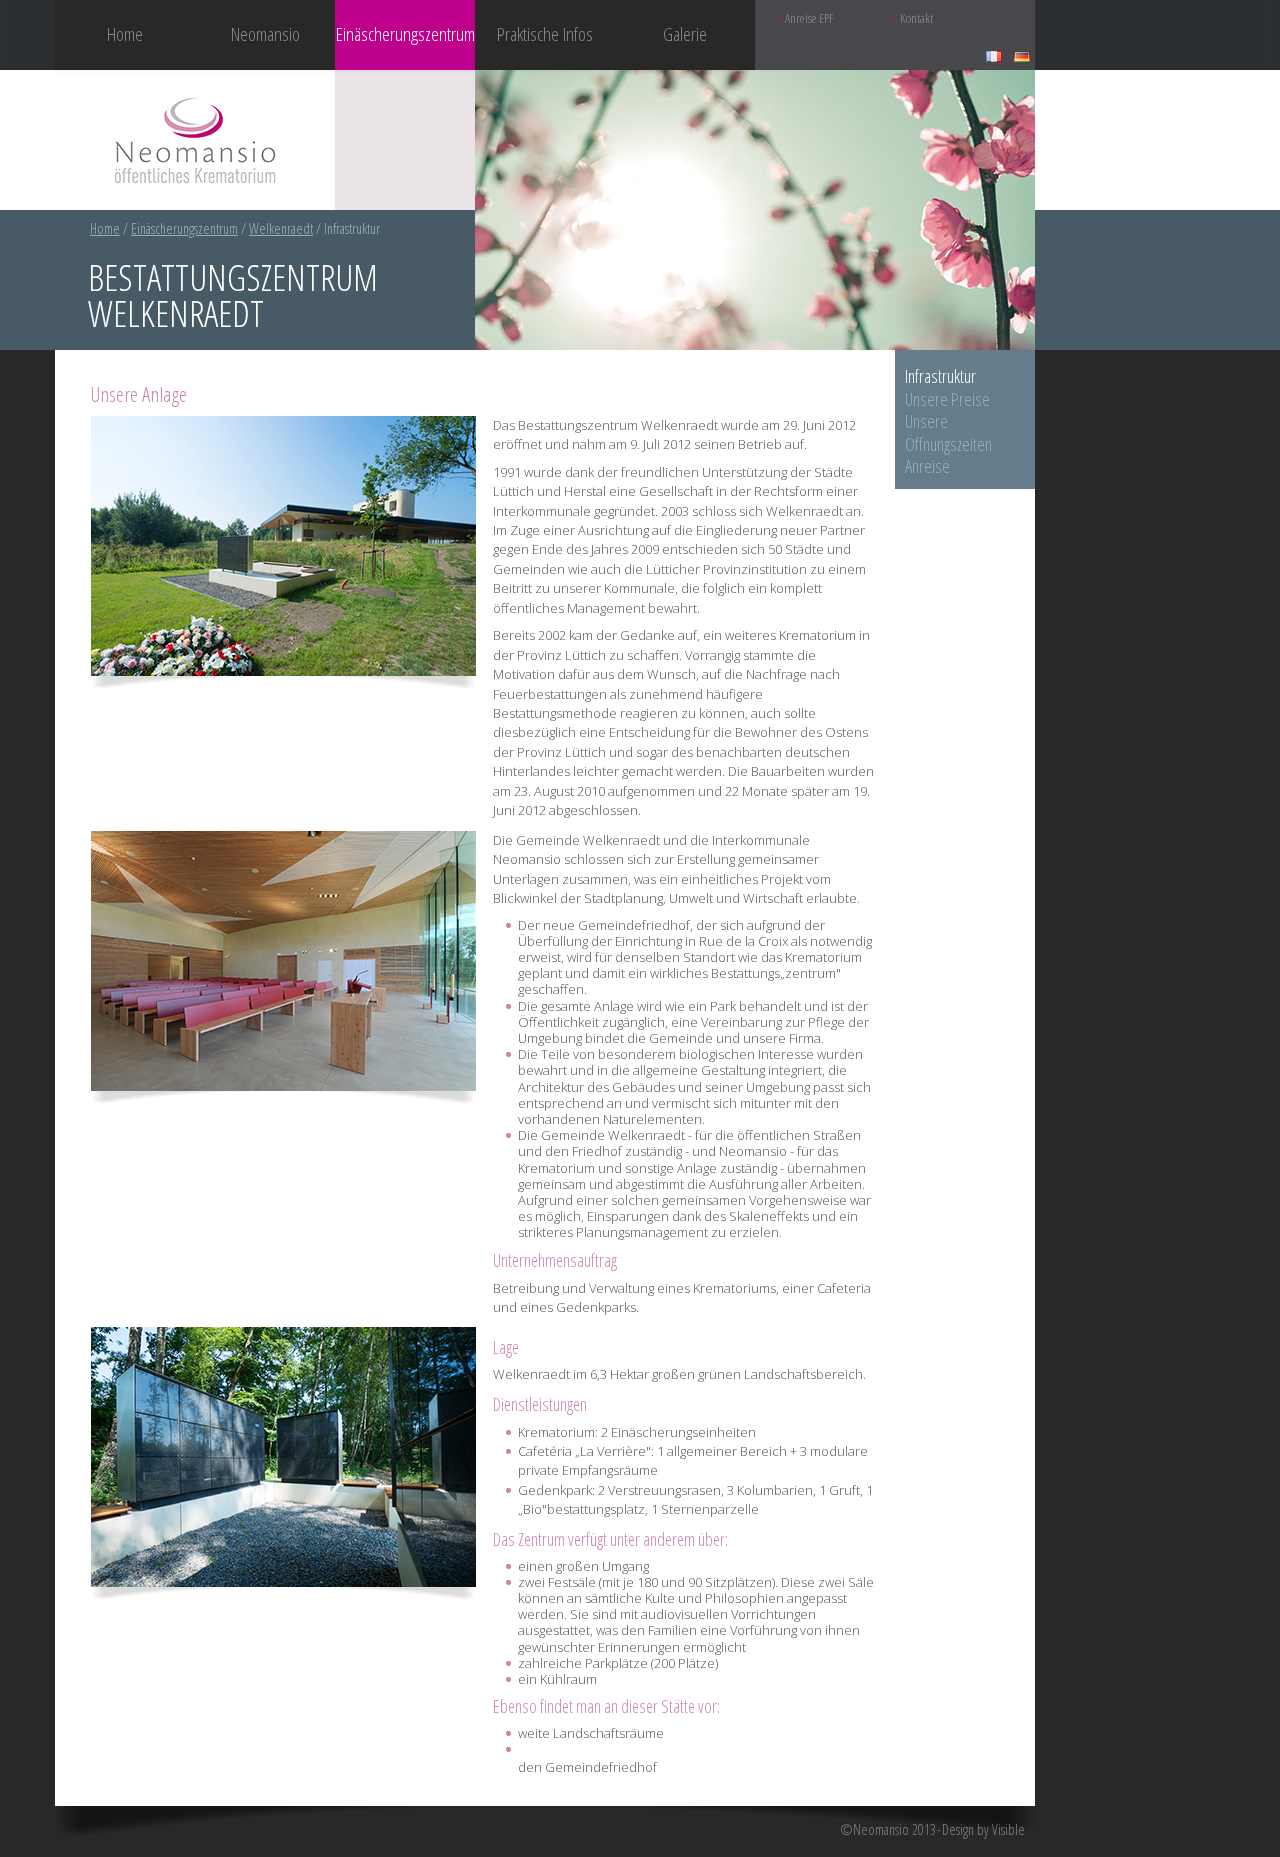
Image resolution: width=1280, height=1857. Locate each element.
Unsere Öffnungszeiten (948, 432)
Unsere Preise (947, 399)
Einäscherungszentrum (184, 228)
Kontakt (916, 18)
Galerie (685, 33)
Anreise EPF (809, 18)
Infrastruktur (940, 376)
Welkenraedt (281, 228)
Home (125, 33)
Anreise (927, 466)
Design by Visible (983, 1830)
